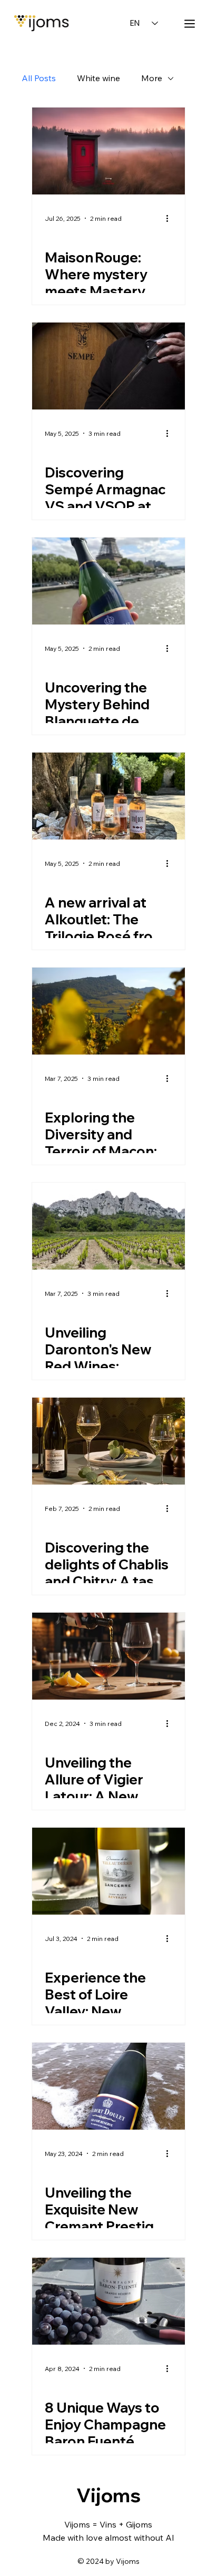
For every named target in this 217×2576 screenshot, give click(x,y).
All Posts (39, 78)
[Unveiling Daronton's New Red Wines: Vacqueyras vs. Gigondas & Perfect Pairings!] (108, 1226)
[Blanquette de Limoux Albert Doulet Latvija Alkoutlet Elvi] (108, 581)
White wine (98, 78)
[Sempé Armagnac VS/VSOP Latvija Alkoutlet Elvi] (108, 366)
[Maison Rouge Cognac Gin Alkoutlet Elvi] (108, 151)
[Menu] (190, 24)
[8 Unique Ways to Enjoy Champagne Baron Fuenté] (108, 2301)
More (152, 78)
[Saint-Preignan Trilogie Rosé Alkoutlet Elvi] (108, 796)
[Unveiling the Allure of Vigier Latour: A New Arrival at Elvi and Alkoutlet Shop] (108, 1656)
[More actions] (171, 218)
